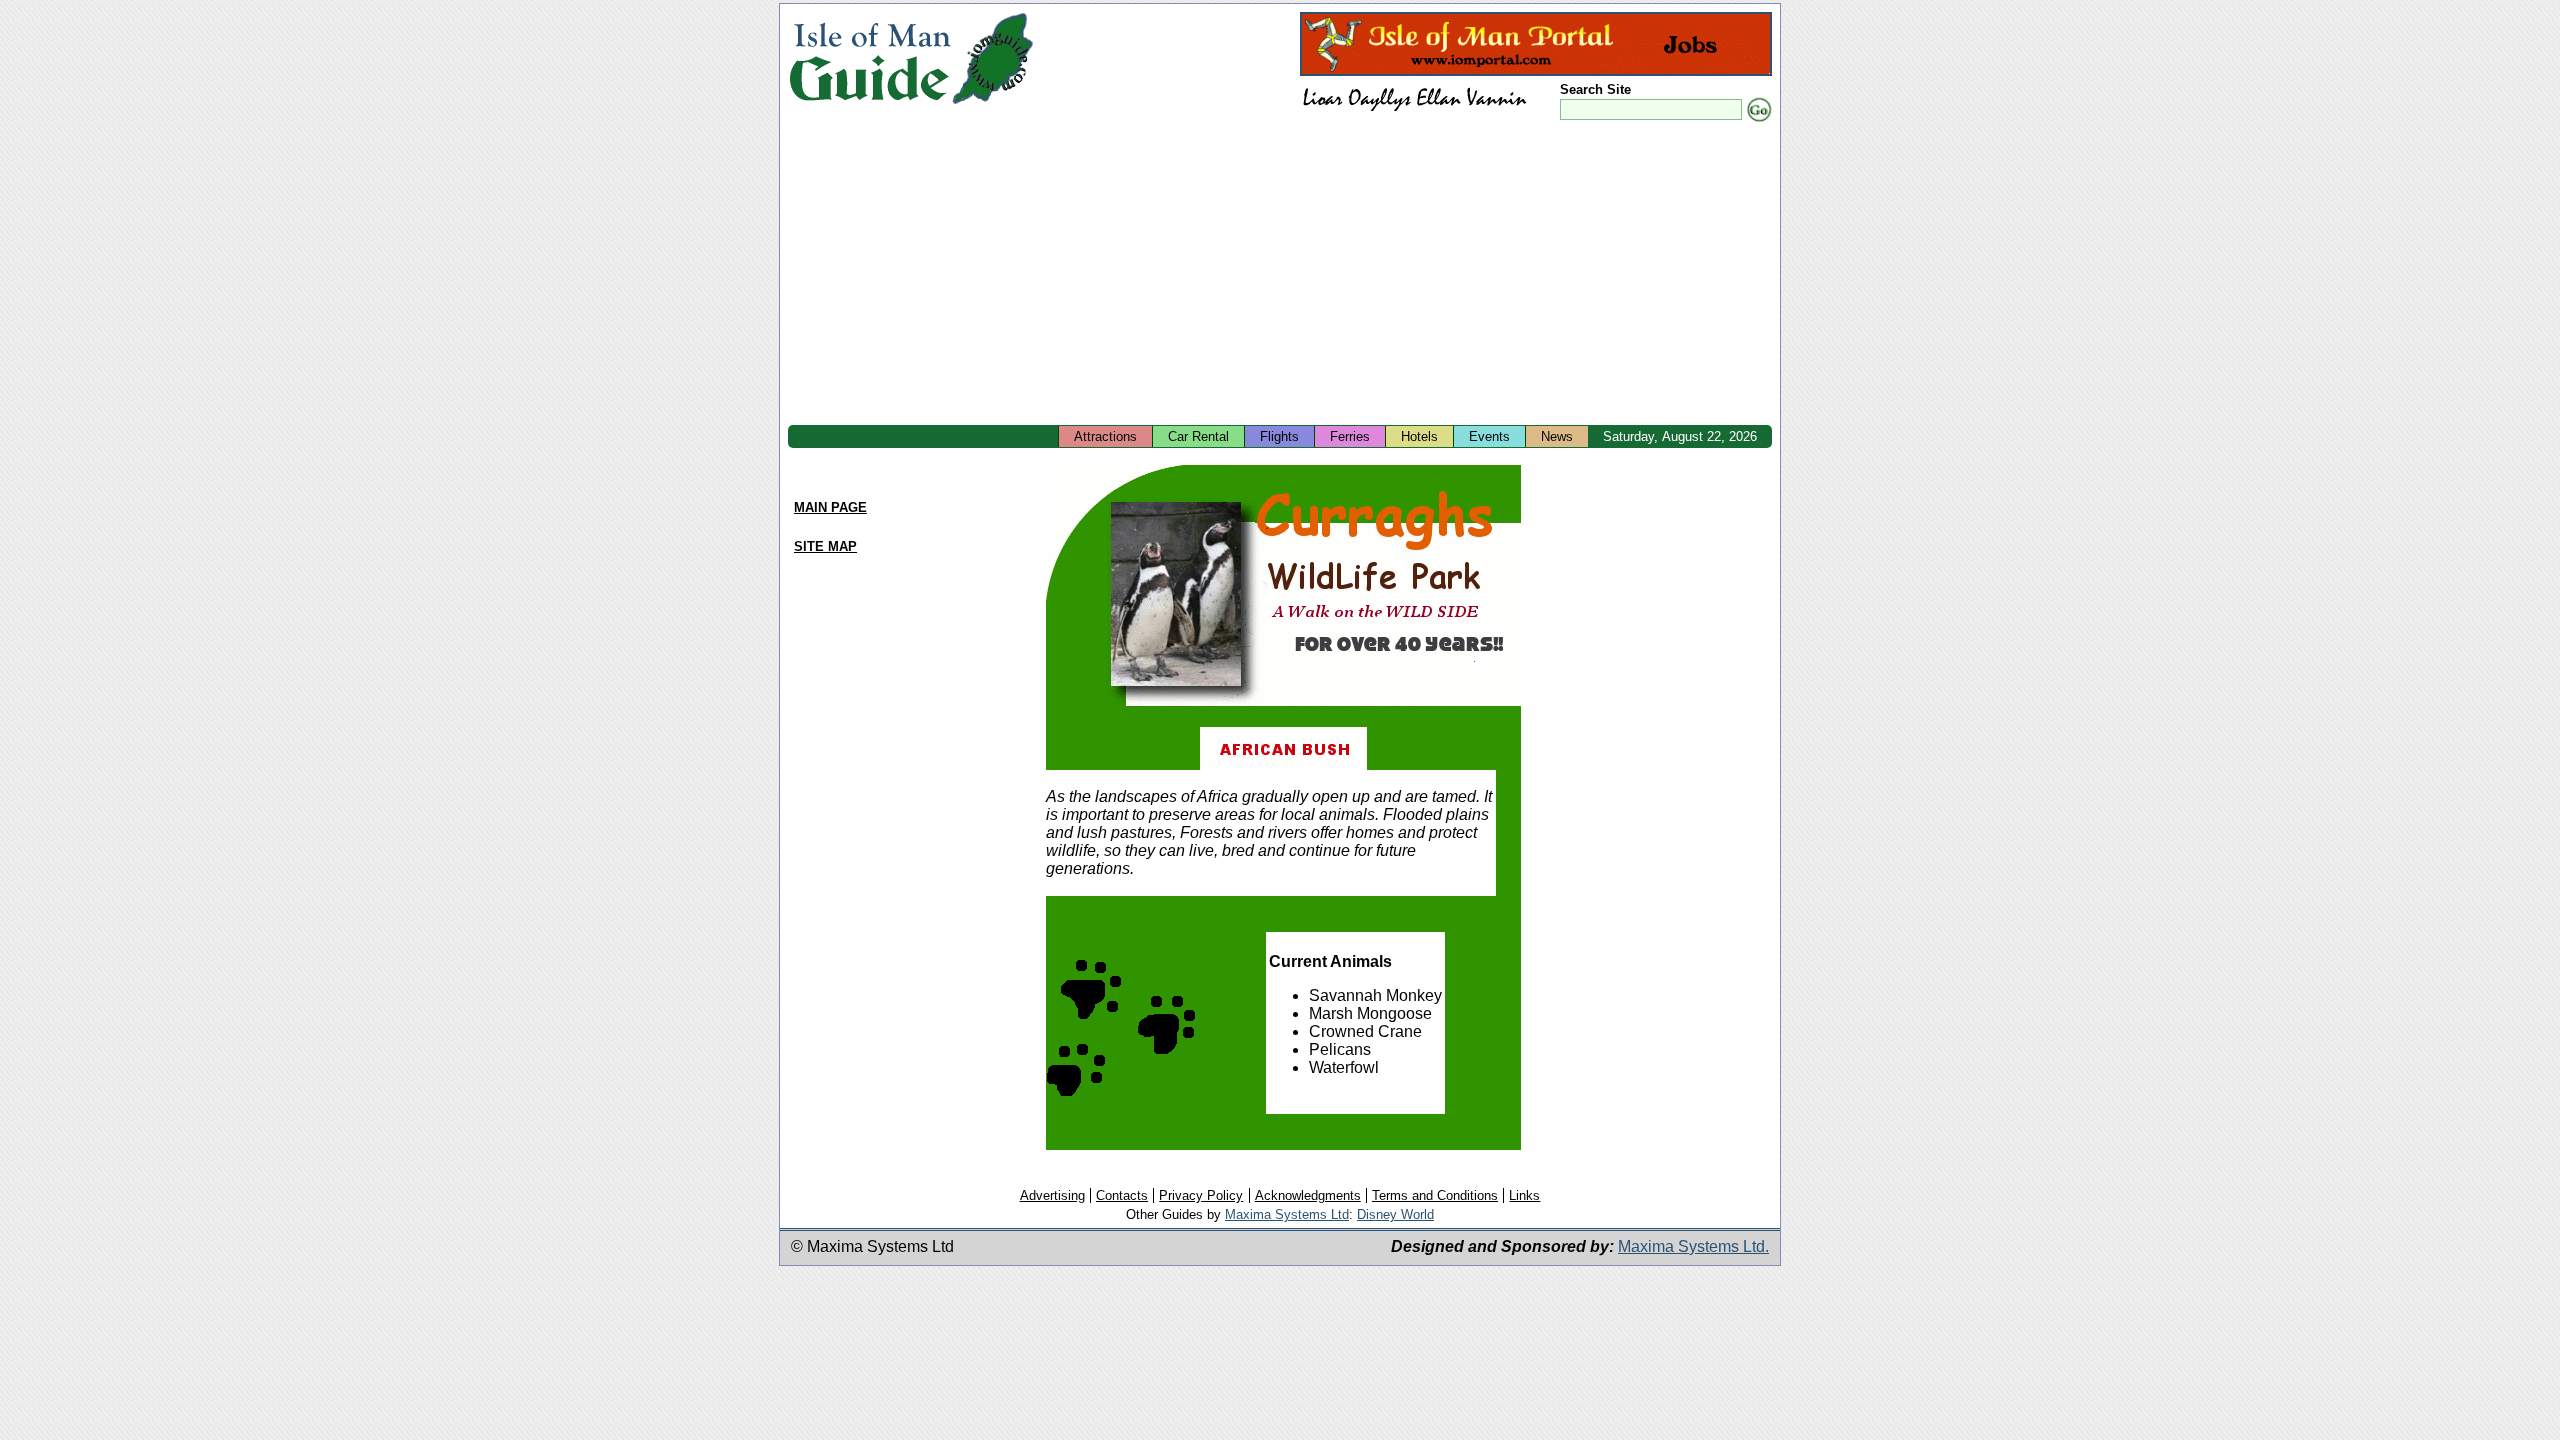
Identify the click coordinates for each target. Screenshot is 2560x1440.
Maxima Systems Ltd (1287, 1214)
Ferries (1350, 436)
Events (1489, 436)
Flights (1279, 436)
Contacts (1122, 1195)
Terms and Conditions (1435, 1195)
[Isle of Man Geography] (992, 104)
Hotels (1419, 436)
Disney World (1395, 1214)
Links (1524, 1195)
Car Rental (1198, 436)
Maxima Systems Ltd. (1693, 1246)
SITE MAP (825, 546)
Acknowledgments (1308, 1195)
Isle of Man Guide (869, 58)
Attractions (1105, 436)
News (1557, 436)
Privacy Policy (1201, 1195)
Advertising (1052, 1195)
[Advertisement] (1280, 275)
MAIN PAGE (830, 507)
